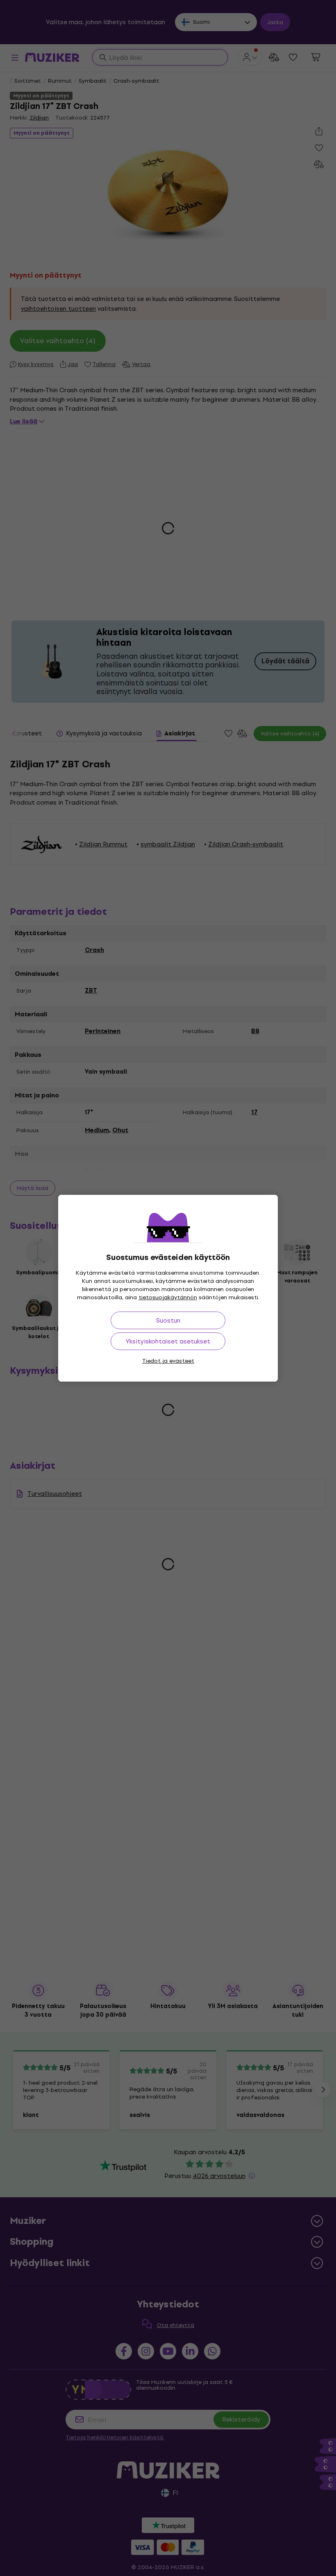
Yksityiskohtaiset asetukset (168, 1341)
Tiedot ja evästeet (168, 1361)
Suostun (168, 1320)
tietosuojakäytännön (168, 1297)
